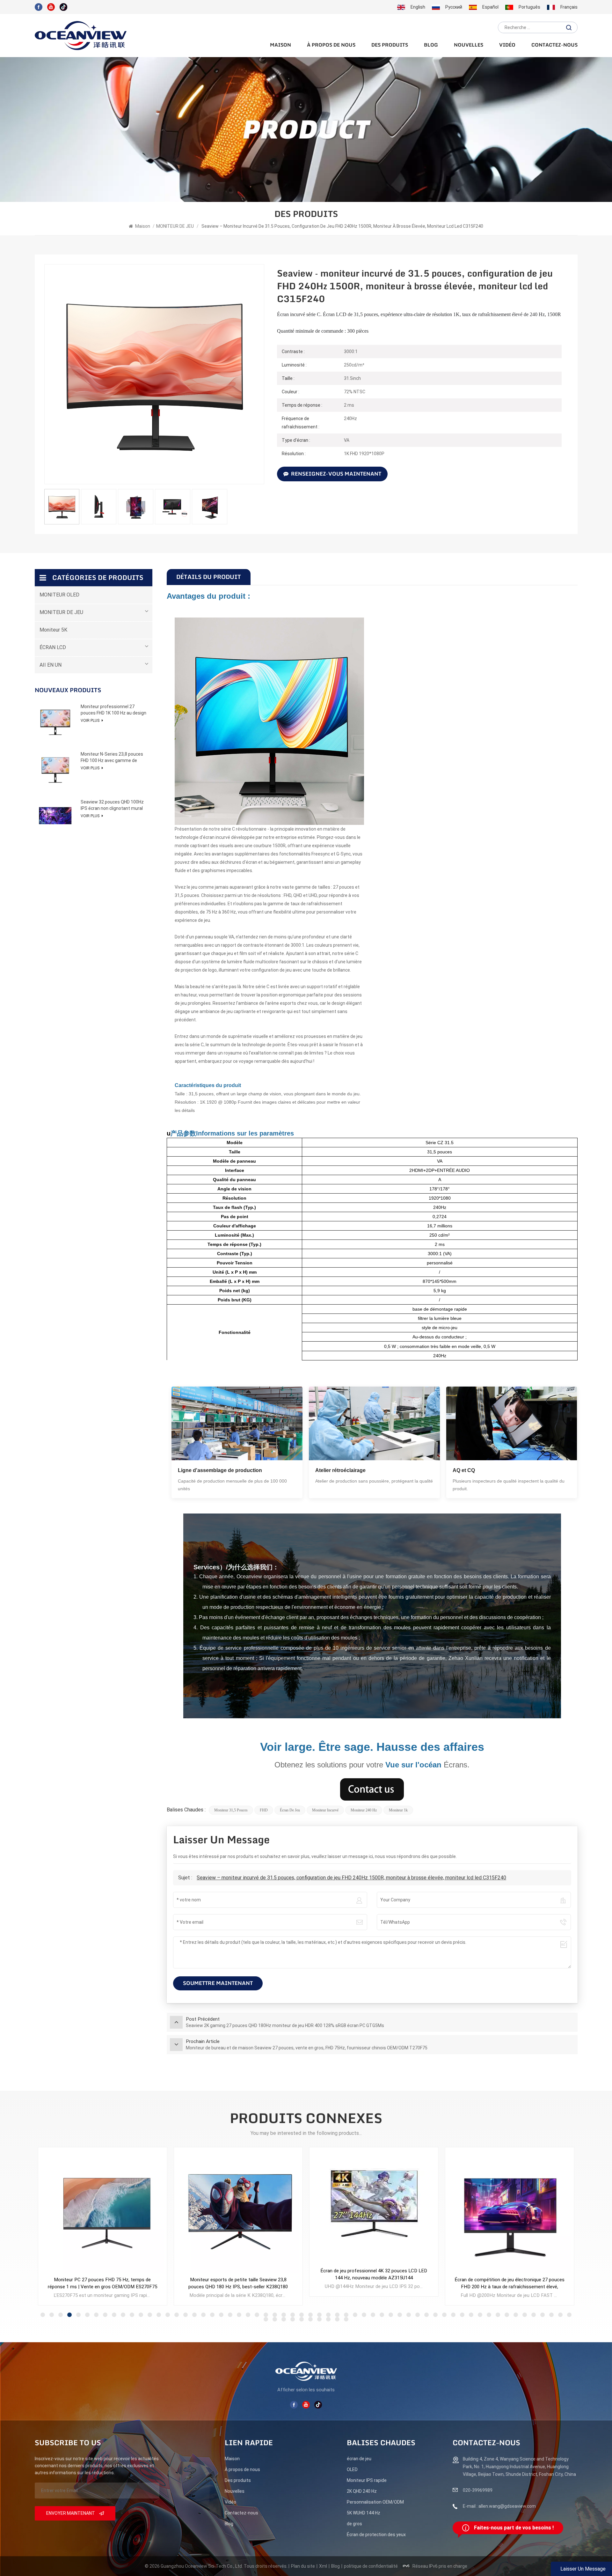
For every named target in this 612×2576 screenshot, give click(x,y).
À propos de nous (331, 45)
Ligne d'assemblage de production (220, 1470)
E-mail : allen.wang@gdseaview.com (499, 2506)
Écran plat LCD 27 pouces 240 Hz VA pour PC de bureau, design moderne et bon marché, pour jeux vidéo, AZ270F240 (374, 2284)
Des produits (390, 45)
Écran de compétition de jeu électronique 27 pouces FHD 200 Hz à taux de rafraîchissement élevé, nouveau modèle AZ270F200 (238, 2284)
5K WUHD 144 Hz (364, 2513)
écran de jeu (290, 1810)
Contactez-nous (554, 45)
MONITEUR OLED (59, 595)
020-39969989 (478, 2490)
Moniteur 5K (53, 630)
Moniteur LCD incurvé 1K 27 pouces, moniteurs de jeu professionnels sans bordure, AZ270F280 (510, 2283)
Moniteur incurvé (325, 1810)
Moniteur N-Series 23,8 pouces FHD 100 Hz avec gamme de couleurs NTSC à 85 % (112, 758)
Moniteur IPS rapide (367, 2480)
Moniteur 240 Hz (364, 1810)
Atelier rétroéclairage (340, 1470)
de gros (354, 2524)
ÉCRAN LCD (53, 647)
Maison (280, 45)
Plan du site (303, 2566)
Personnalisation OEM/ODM (375, 2502)
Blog (431, 45)
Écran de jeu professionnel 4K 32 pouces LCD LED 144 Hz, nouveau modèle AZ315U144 (102, 2274)
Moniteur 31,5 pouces (231, 1810)
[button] (43, 2315)
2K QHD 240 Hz (362, 2491)
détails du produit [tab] (209, 577)
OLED (352, 2469)
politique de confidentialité (371, 2566)
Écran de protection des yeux (376, 2535)
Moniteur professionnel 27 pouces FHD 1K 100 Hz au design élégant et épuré (113, 710)
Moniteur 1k (398, 1810)
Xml (323, 2566)
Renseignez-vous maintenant (336, 474)
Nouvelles (469, 45)
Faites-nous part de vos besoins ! (514, 2528)
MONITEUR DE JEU (175, 226)
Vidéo (507, 45)
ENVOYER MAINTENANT (71, 2513)
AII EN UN (51, 665)
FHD (264, 1810)
